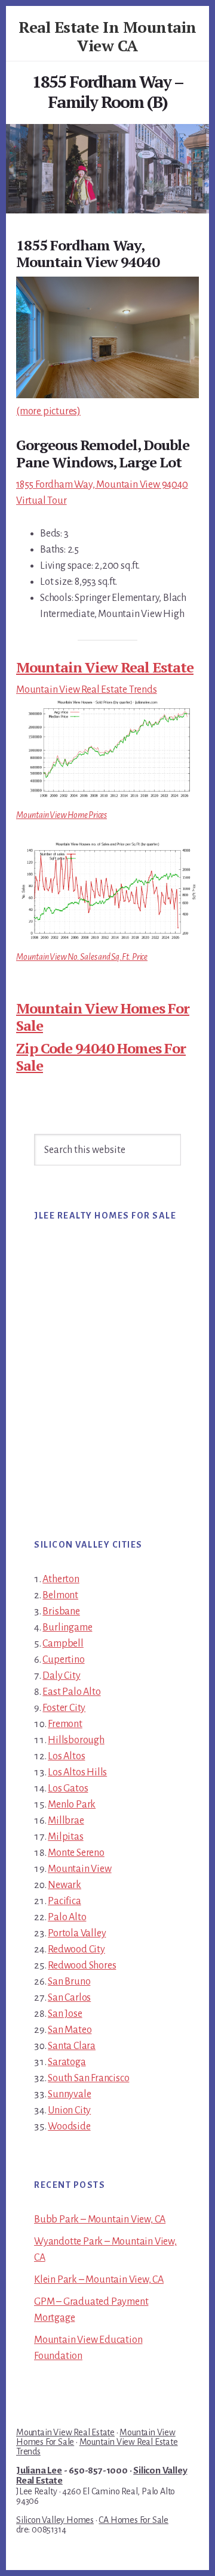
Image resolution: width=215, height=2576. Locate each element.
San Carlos (69, 1998)
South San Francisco (88, 2078)
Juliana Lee (39, 2470)
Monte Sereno (76, 1853)
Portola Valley (77, 1933)
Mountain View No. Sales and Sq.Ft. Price (82, 957)
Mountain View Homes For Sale (103, 1017)
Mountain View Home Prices (62, 815)
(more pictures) (48, 411)
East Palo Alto (71, 1692)
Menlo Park (72, 1805)
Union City (69, 2110)
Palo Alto (67, 1917)
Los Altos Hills (77, 1772)
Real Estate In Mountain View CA (107, 36)
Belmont (60, 1595)
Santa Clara (72, 2046)
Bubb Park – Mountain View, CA (100, 2219)
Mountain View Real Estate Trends (87, 690)
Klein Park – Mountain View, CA (99, 2280)
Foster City (64, 1708)
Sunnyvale (69, 2094)
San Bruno (69, 1982)
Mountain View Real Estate (105, 667)
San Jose (65, 2014)
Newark (64, 1885)
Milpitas (65, 1837)
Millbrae (66, 1821)
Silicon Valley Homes (55, 2520)
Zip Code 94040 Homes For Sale (101, 1057)
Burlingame (67, 1628)
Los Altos (66, 1756)
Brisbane (61, 1611)
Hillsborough (76, 1740)
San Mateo (70, 2030)
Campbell (63, 1644)
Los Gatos (68, 1788)
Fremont (65, 1724)
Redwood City (76, 1949)
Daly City (61, 1676)
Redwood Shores (82, 1966)
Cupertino (63, 1660)
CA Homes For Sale (133, 2520)
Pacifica (64, 1901)
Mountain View (79, 1869)
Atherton (61, 1579)
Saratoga (67, 2062)
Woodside (69, 2126)
